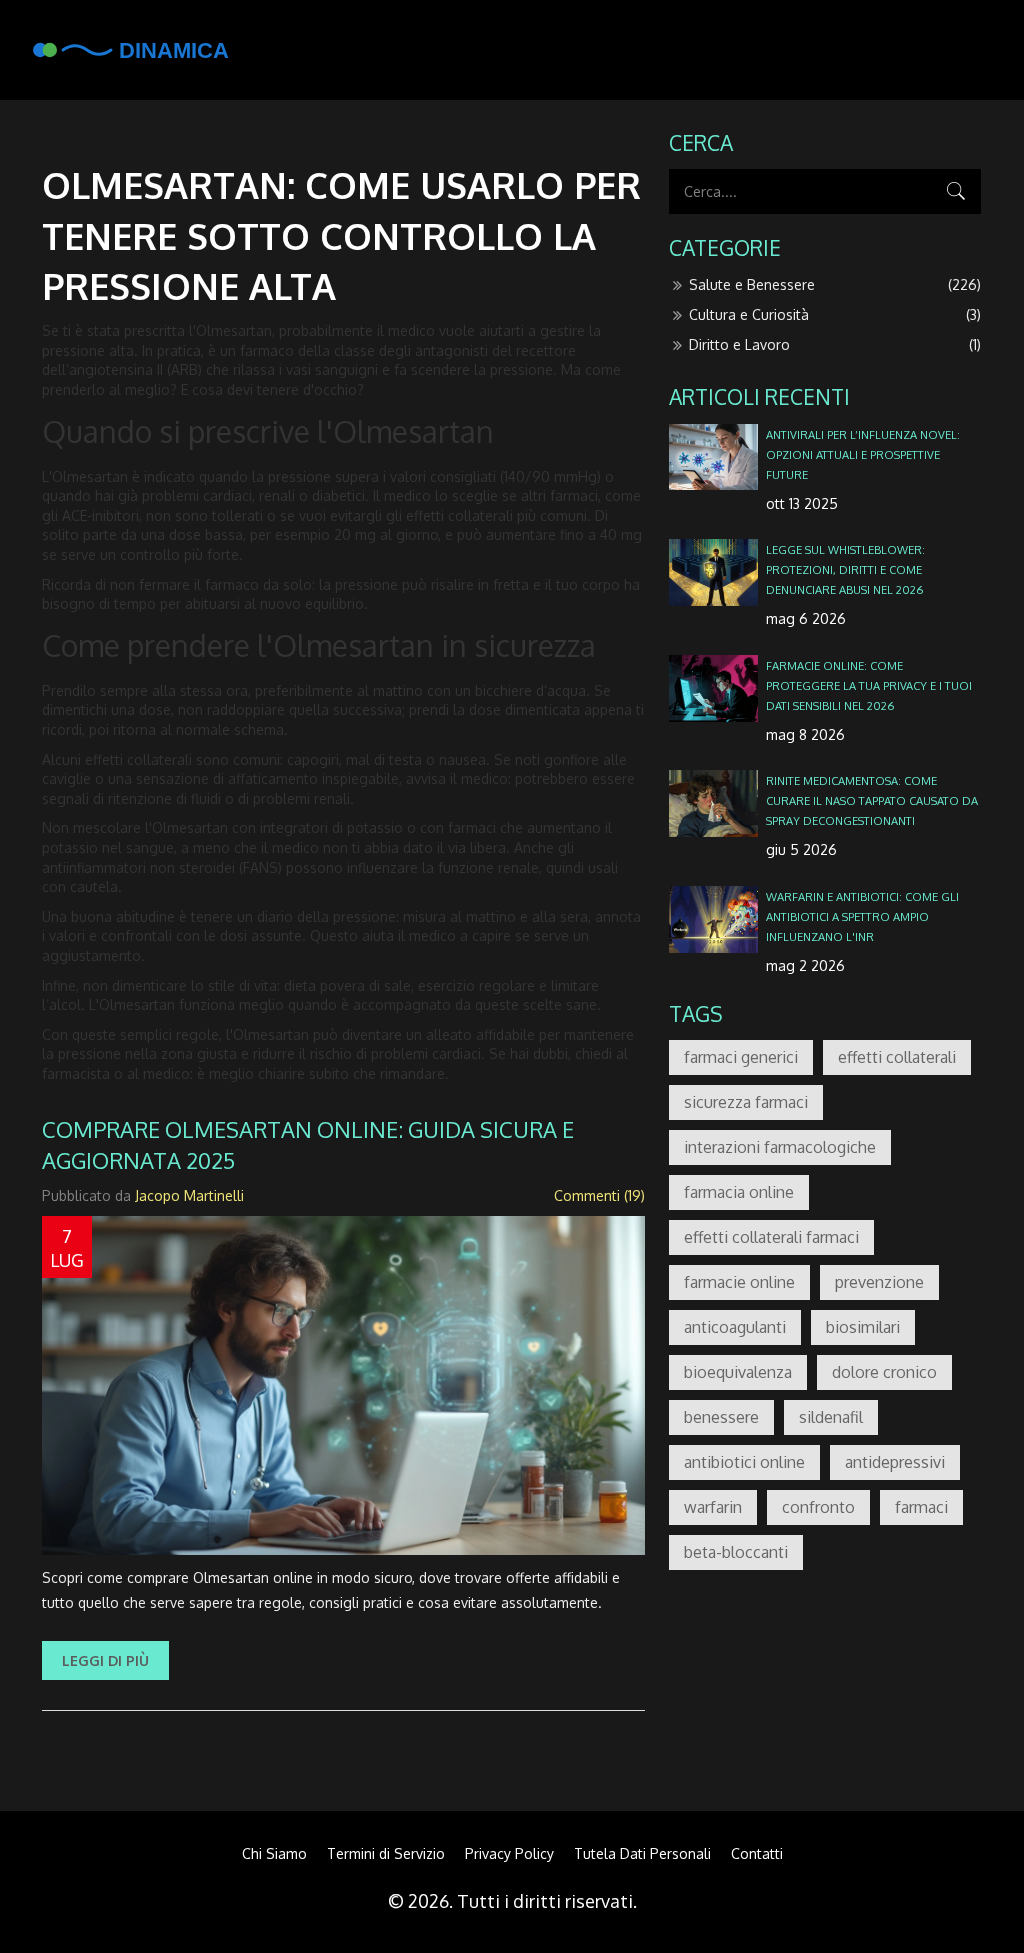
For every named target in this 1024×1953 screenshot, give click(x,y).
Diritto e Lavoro (835, 344)
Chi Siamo (274, 1853)
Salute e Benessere (835, 284)
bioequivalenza (738, 1372)
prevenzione (879, 1282)
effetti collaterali (897, 1057)
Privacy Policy (509, 1853)
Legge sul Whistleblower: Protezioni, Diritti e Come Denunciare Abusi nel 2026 (845, 569)
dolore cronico (884, 1372)
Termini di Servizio (386, 1853)
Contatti (757, 1853)
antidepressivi (895, 1462)
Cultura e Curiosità (835, 314)
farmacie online (739, 1282)
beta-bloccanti (736, 1552)
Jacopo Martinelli (189, 1195)
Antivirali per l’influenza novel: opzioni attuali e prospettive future (863, 454)
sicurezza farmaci (746, 1102)
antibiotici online (744, 1462)
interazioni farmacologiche (780, 1147)
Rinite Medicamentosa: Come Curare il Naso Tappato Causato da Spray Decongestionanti (872, 800)
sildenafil (831, 1417)
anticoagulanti (735, 1327)
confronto (818, 1507)
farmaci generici (741, 1057)
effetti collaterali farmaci (771, 1237)
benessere (721, 1417)
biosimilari (863, 1327)
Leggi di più (105, 1660)
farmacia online (739, 1192)
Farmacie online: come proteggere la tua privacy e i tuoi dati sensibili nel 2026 (869, 685)
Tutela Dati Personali (642, 1853)
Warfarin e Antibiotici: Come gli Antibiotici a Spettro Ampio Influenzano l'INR (862, 916)
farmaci (921, 1507)
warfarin (713, 1507)
